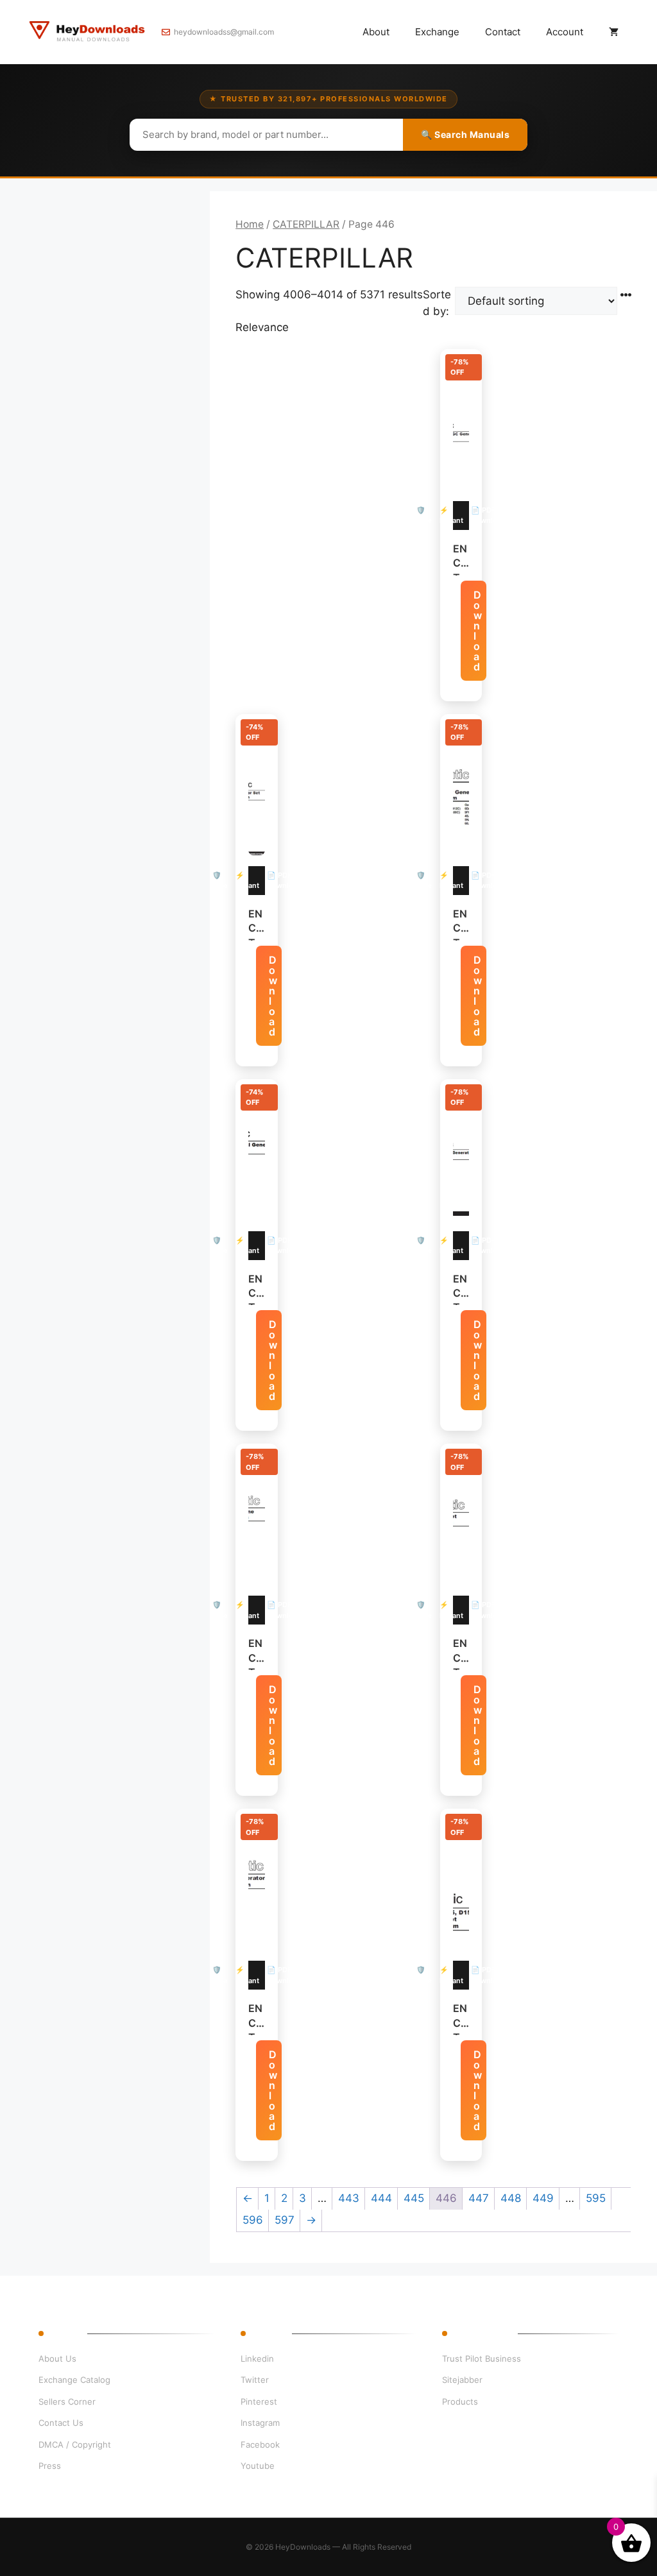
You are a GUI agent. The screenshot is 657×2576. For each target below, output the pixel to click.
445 (414, 2198)
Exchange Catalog (74, 2380)
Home (250, 224)
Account (565, 32)
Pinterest (259, 2401)
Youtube (258, 2466)
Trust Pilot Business (482, 2358)
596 (253, 2220)
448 (511, 2198)
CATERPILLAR (306, 224)
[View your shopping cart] (614, 32)
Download (478, 631)
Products (460, 2401)
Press (50, 2466)
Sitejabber (462, 2380)
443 (349, 2198)
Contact (503, 32)
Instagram (260, 2423)
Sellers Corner (67, 2401)
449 (543, 2198)
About (376, 32)
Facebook (260, 2444)
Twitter (255, 2380)
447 (479, 2198)
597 (285, 2220)
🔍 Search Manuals (465, 134)
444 (381, 2198)
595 (596, 2198)
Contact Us (61, 2423)
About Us (57, 2358)
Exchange (437, 32)
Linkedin (257, 2358)
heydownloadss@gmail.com (224, 32)
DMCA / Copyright (75, 2444)
